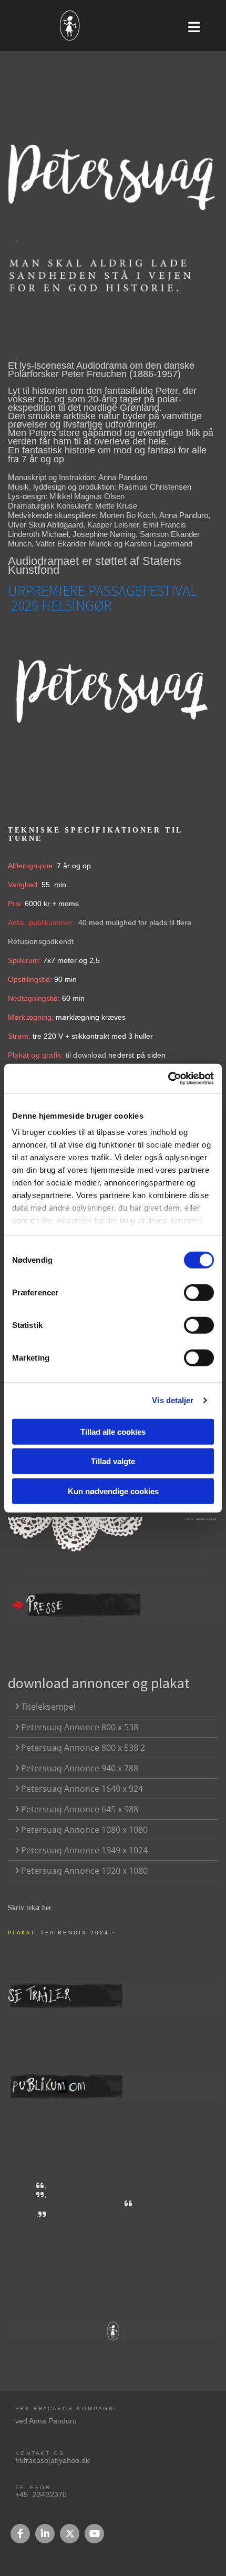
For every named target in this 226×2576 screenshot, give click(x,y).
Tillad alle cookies (113, 1431)
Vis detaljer (173, 1400)
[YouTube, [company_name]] (94, 2534)
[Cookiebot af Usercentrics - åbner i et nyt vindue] (168, 1079)
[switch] (199, 1292)
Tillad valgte (113, 1461)
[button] (201, 26)
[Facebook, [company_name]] (20, 2534)
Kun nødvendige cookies (113, 1491)
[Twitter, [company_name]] (70, 2534)
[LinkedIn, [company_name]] (45, 2534)
